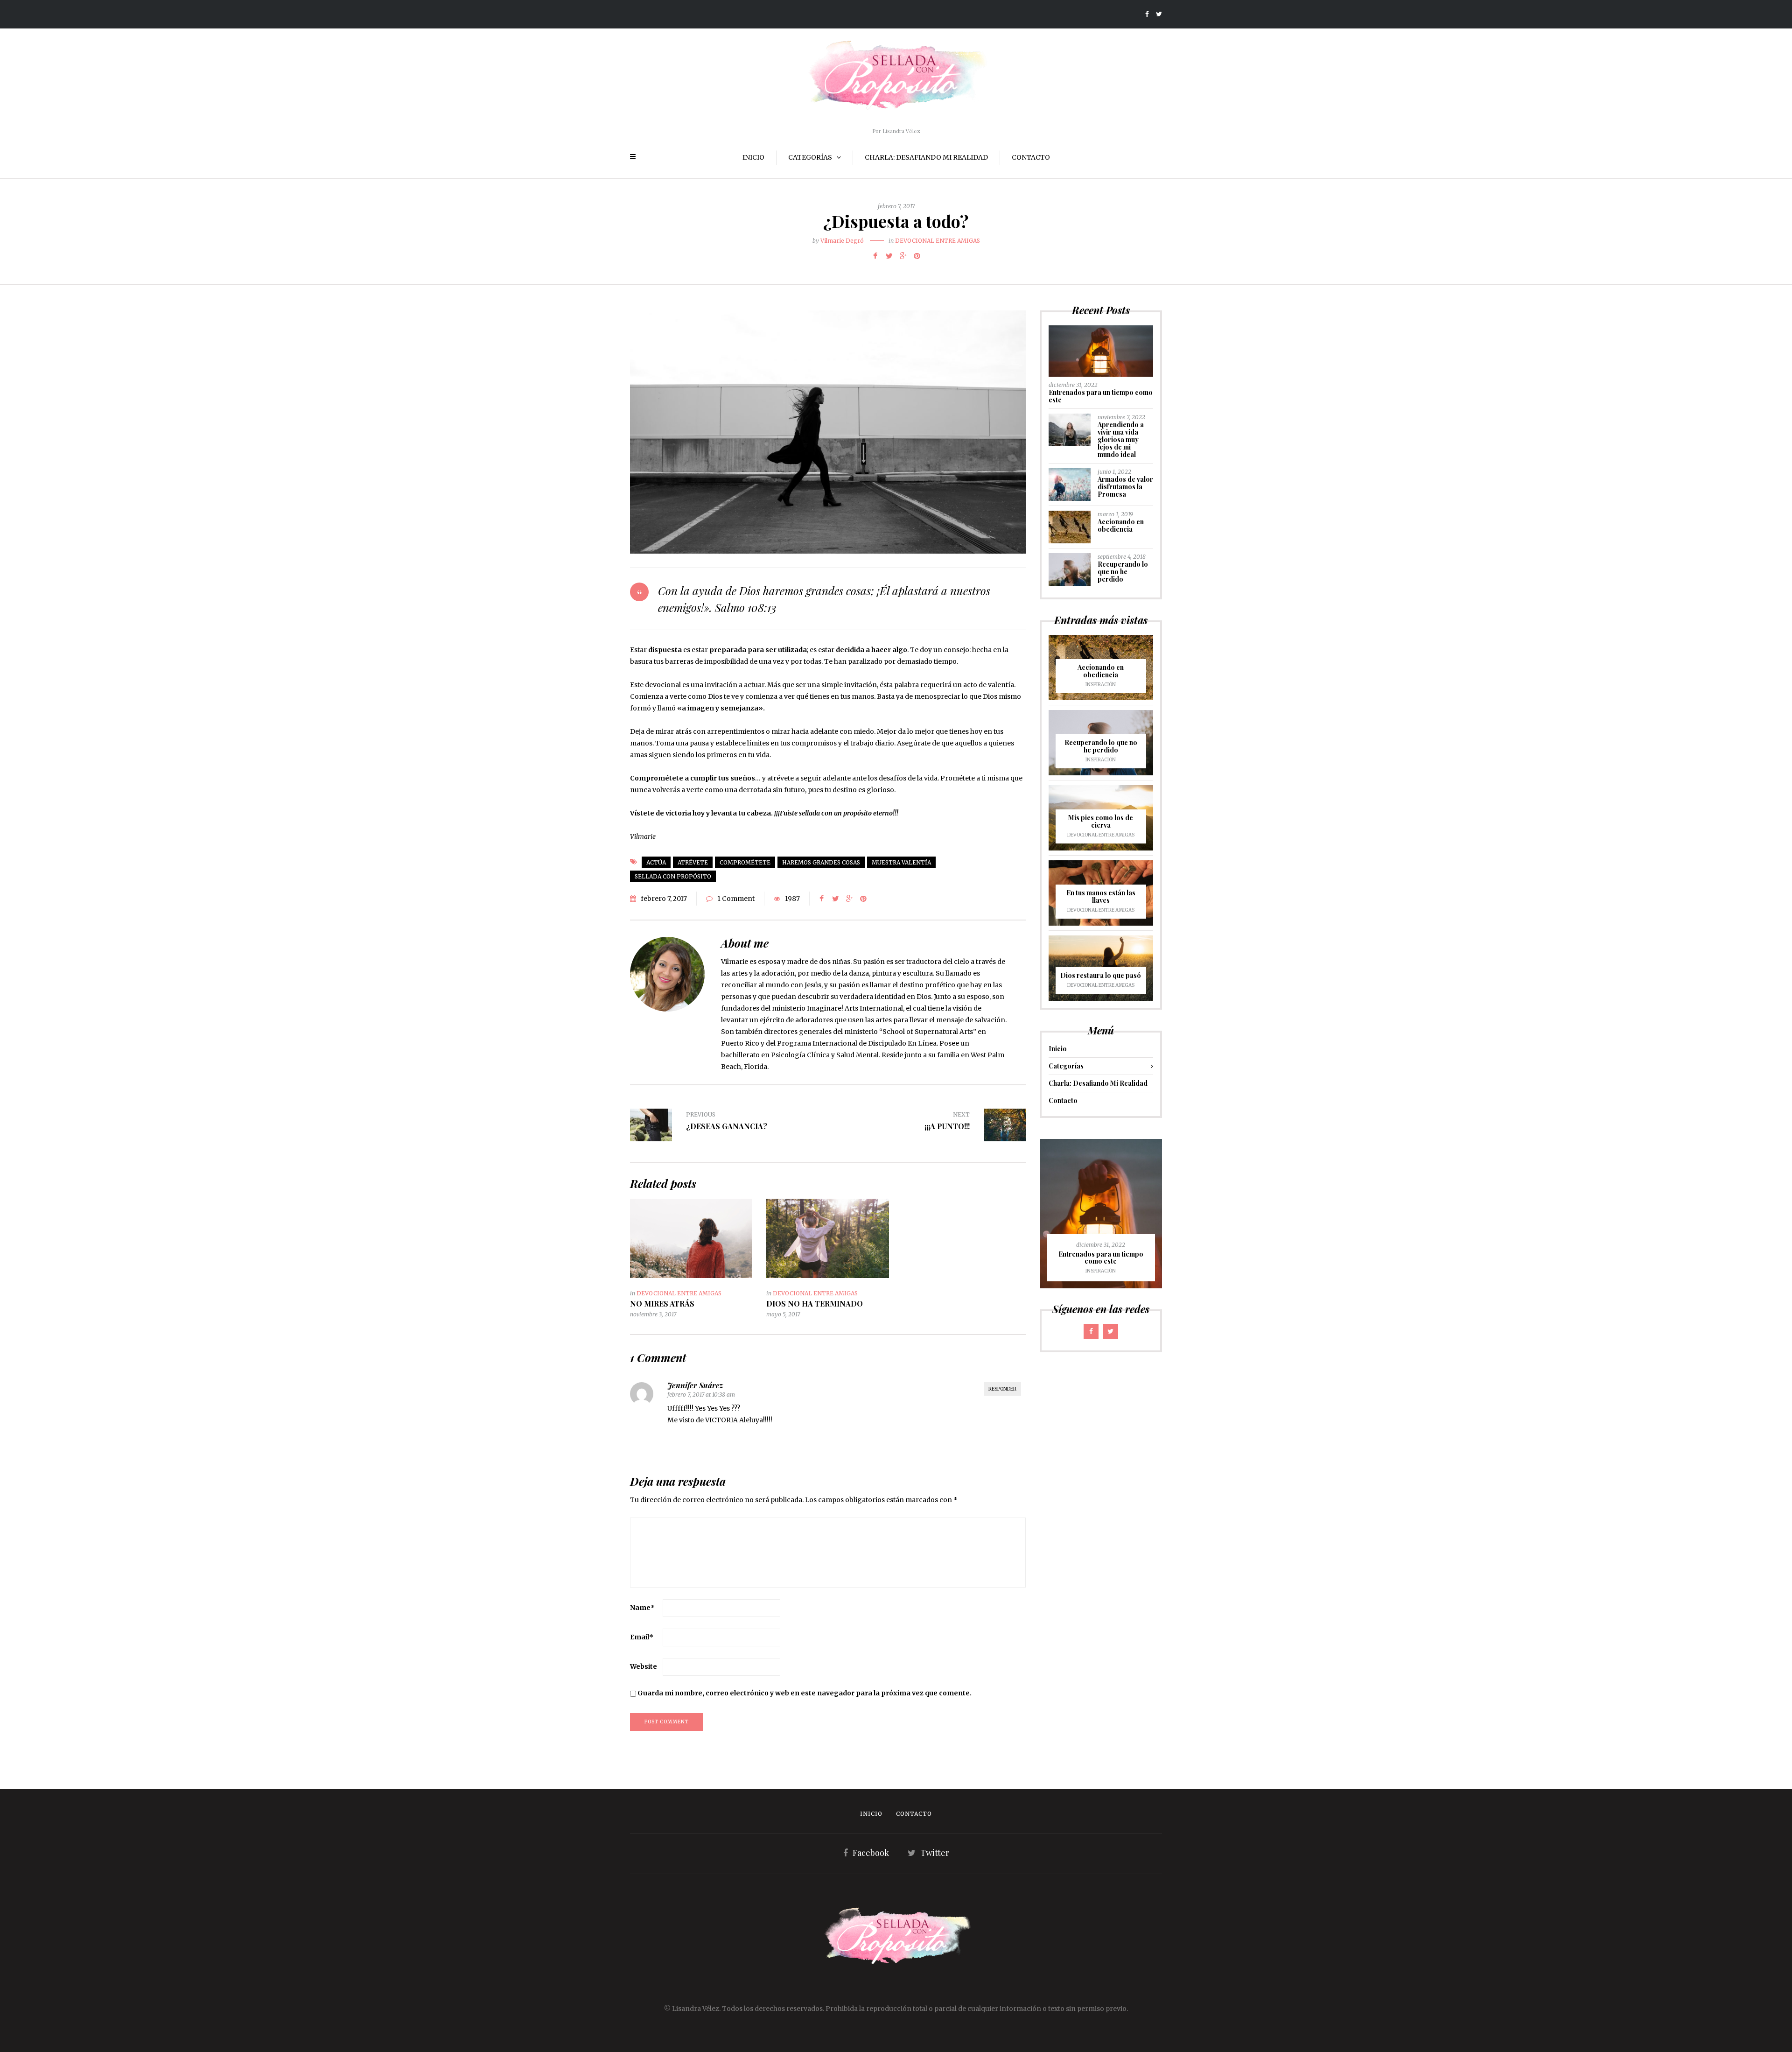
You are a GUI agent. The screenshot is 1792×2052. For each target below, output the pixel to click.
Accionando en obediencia (1121, 525)
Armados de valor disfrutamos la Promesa (1125, 487)
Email (642, 1637)
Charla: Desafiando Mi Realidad (926, 157)
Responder (1002, 1389)
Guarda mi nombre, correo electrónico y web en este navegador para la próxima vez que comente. (805, 1693)
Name (642, 1608)
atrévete (693, 862)
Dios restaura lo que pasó (1101, 975)
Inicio (753, 157)
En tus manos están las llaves (1101, 896)
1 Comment (736, 899)
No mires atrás (662, 1304)
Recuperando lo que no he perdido (1123, 572)
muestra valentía (901, 862)
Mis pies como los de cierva (1101, 821)
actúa (656, 862)
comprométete (745, 862)
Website (644, 1666)
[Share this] (875, 256)
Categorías (810, 157)
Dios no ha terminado (815, 1304)
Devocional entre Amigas (938, 241)
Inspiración (1101, 685)
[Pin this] (917, 256)
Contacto (1031, 157)
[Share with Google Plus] (903, 256)
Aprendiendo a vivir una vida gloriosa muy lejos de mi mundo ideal (1121, 439)
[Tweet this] (889, 256)
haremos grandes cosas (821, 862)
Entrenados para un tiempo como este (1101, 396)
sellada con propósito (673, 876)
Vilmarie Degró (842, 241)
